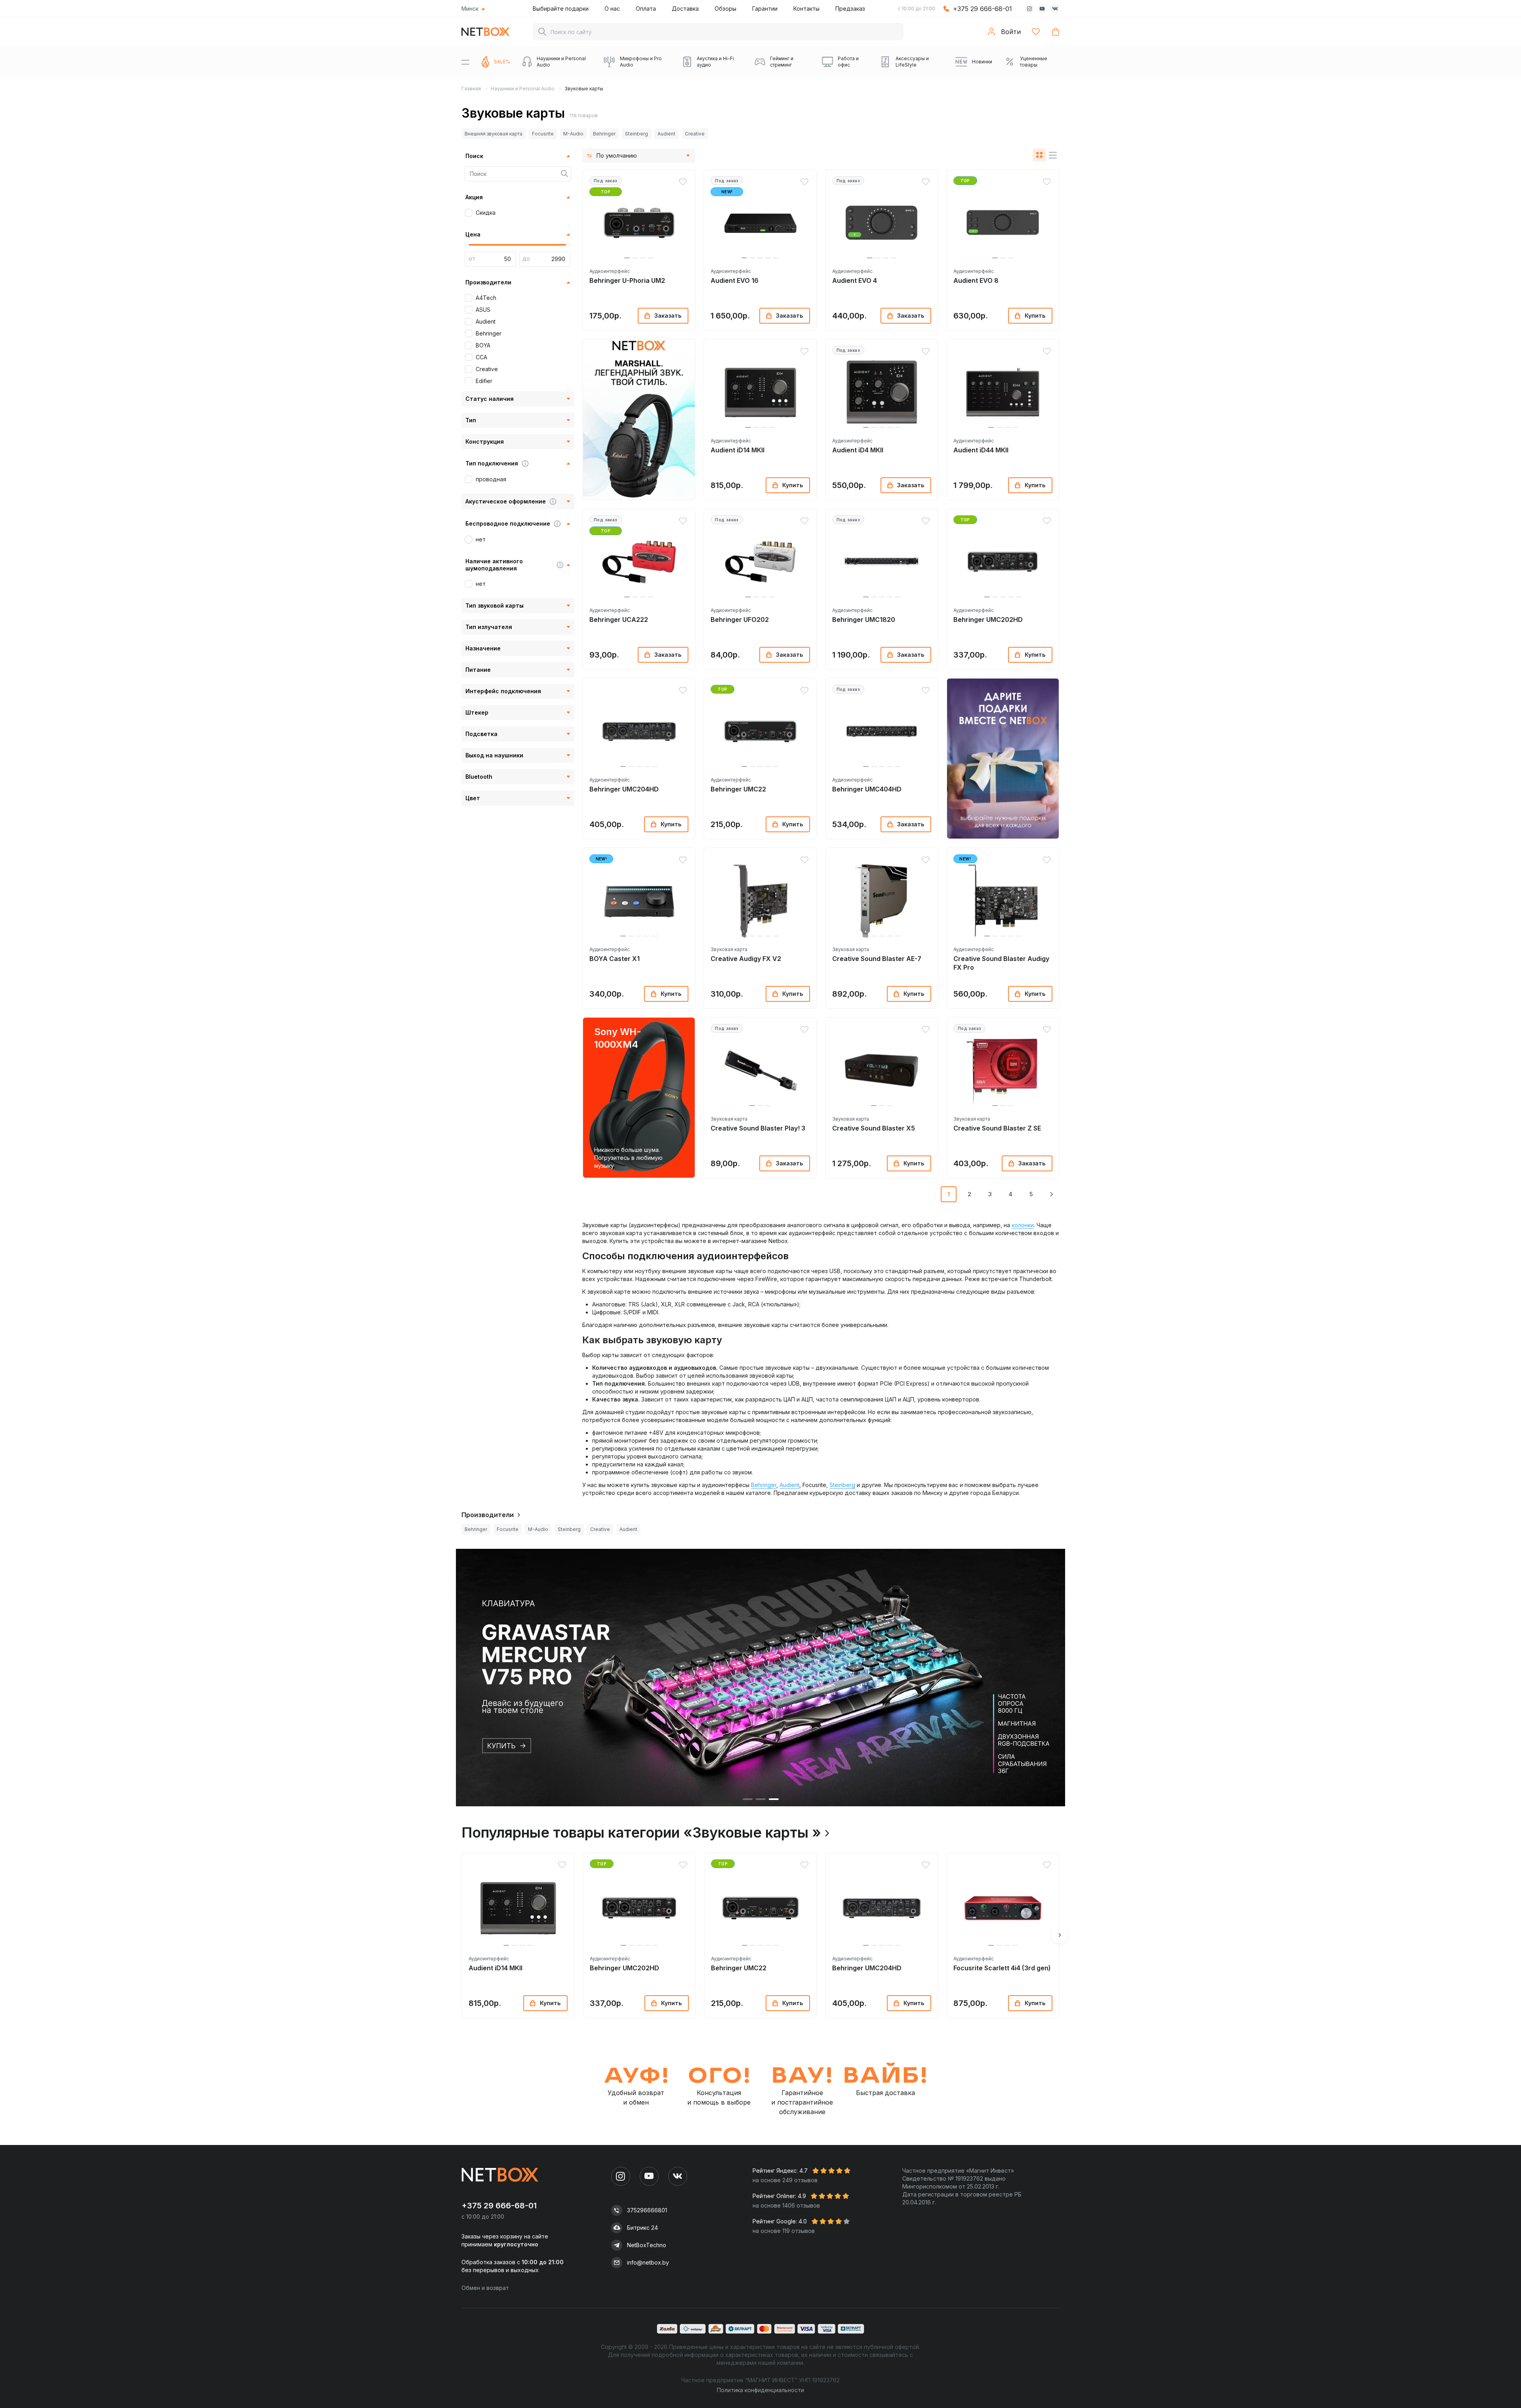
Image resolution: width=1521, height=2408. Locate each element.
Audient (666, 134)
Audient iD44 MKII (981, 450)
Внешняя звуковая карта (494, 134)
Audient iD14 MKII (738, 450)
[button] (627, 258)
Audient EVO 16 (735, 280)
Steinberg (637, 134)
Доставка (685, 9)
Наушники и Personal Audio (523, 89)
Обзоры (725, 9)
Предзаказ (850, 9)
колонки (1023, 1225)
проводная (491, 479)
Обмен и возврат (485, 2288)
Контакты (806, 9)
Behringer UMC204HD (624, 789)
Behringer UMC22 (738, 789)
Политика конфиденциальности (760, 2390)
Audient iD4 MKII (858, 450)
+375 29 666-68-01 (983, 9)
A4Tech (486, 298)
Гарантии (765, 9)
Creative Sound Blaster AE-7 (877, 959)
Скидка (486, 213)
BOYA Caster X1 (615, 959)
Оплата (646, 9)
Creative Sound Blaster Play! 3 (758, 1128)
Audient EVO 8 (976, 280)
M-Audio (573, 134)
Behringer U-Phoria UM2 (627, 280)
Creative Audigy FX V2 (746, 959)
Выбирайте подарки (561, 9)
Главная (471, 89)
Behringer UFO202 (740, 620)
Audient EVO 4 (855, 280)
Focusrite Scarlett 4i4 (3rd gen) (1002, 1968)
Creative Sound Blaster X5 (874, 1128)
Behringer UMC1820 (864, 620)
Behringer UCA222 (619, 620)
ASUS (483, 310)
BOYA (483, 345)
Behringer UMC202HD (988, 620)
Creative (695, 134)
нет (481, 539)
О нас (612, 9)
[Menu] (465, 62)
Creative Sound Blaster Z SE (997, 1128)
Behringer (604, 134)
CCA (481, 357)
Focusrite (543, 134)
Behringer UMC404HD (867, 789)
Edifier (484, 381)
